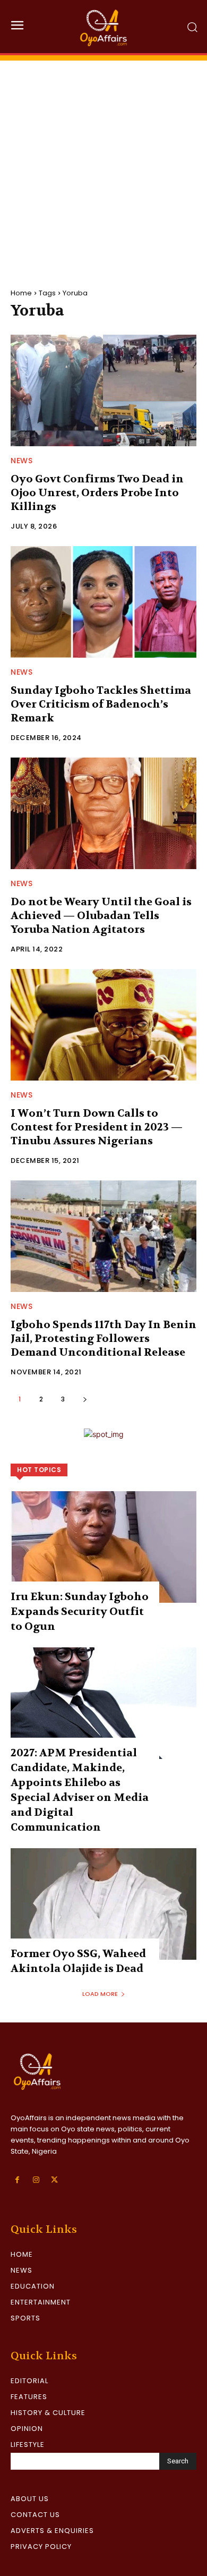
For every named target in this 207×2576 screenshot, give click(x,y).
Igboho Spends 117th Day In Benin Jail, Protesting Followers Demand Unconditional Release (103, 1338)
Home (21, 293)
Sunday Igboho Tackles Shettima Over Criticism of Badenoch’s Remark (101, 704)
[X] (54, 2180)
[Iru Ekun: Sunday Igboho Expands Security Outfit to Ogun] (103, 1547)
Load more (100, 1994)
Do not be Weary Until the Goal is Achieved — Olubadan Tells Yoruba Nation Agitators (101, 916)
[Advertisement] (103, 164)
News (21, 461)
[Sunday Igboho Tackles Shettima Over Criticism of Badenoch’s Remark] (103, 602)
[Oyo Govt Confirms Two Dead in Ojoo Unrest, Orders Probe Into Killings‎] (103, 390)
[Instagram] (36, 2180)
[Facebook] (17, 2180)
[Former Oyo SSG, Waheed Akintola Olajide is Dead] (103, 1904)
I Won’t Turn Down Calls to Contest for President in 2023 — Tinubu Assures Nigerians (97, 1127)
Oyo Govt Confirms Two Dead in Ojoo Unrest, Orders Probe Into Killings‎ (97, 493)
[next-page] (85, 1399)
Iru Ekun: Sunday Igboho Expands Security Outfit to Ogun (80, 1612)
